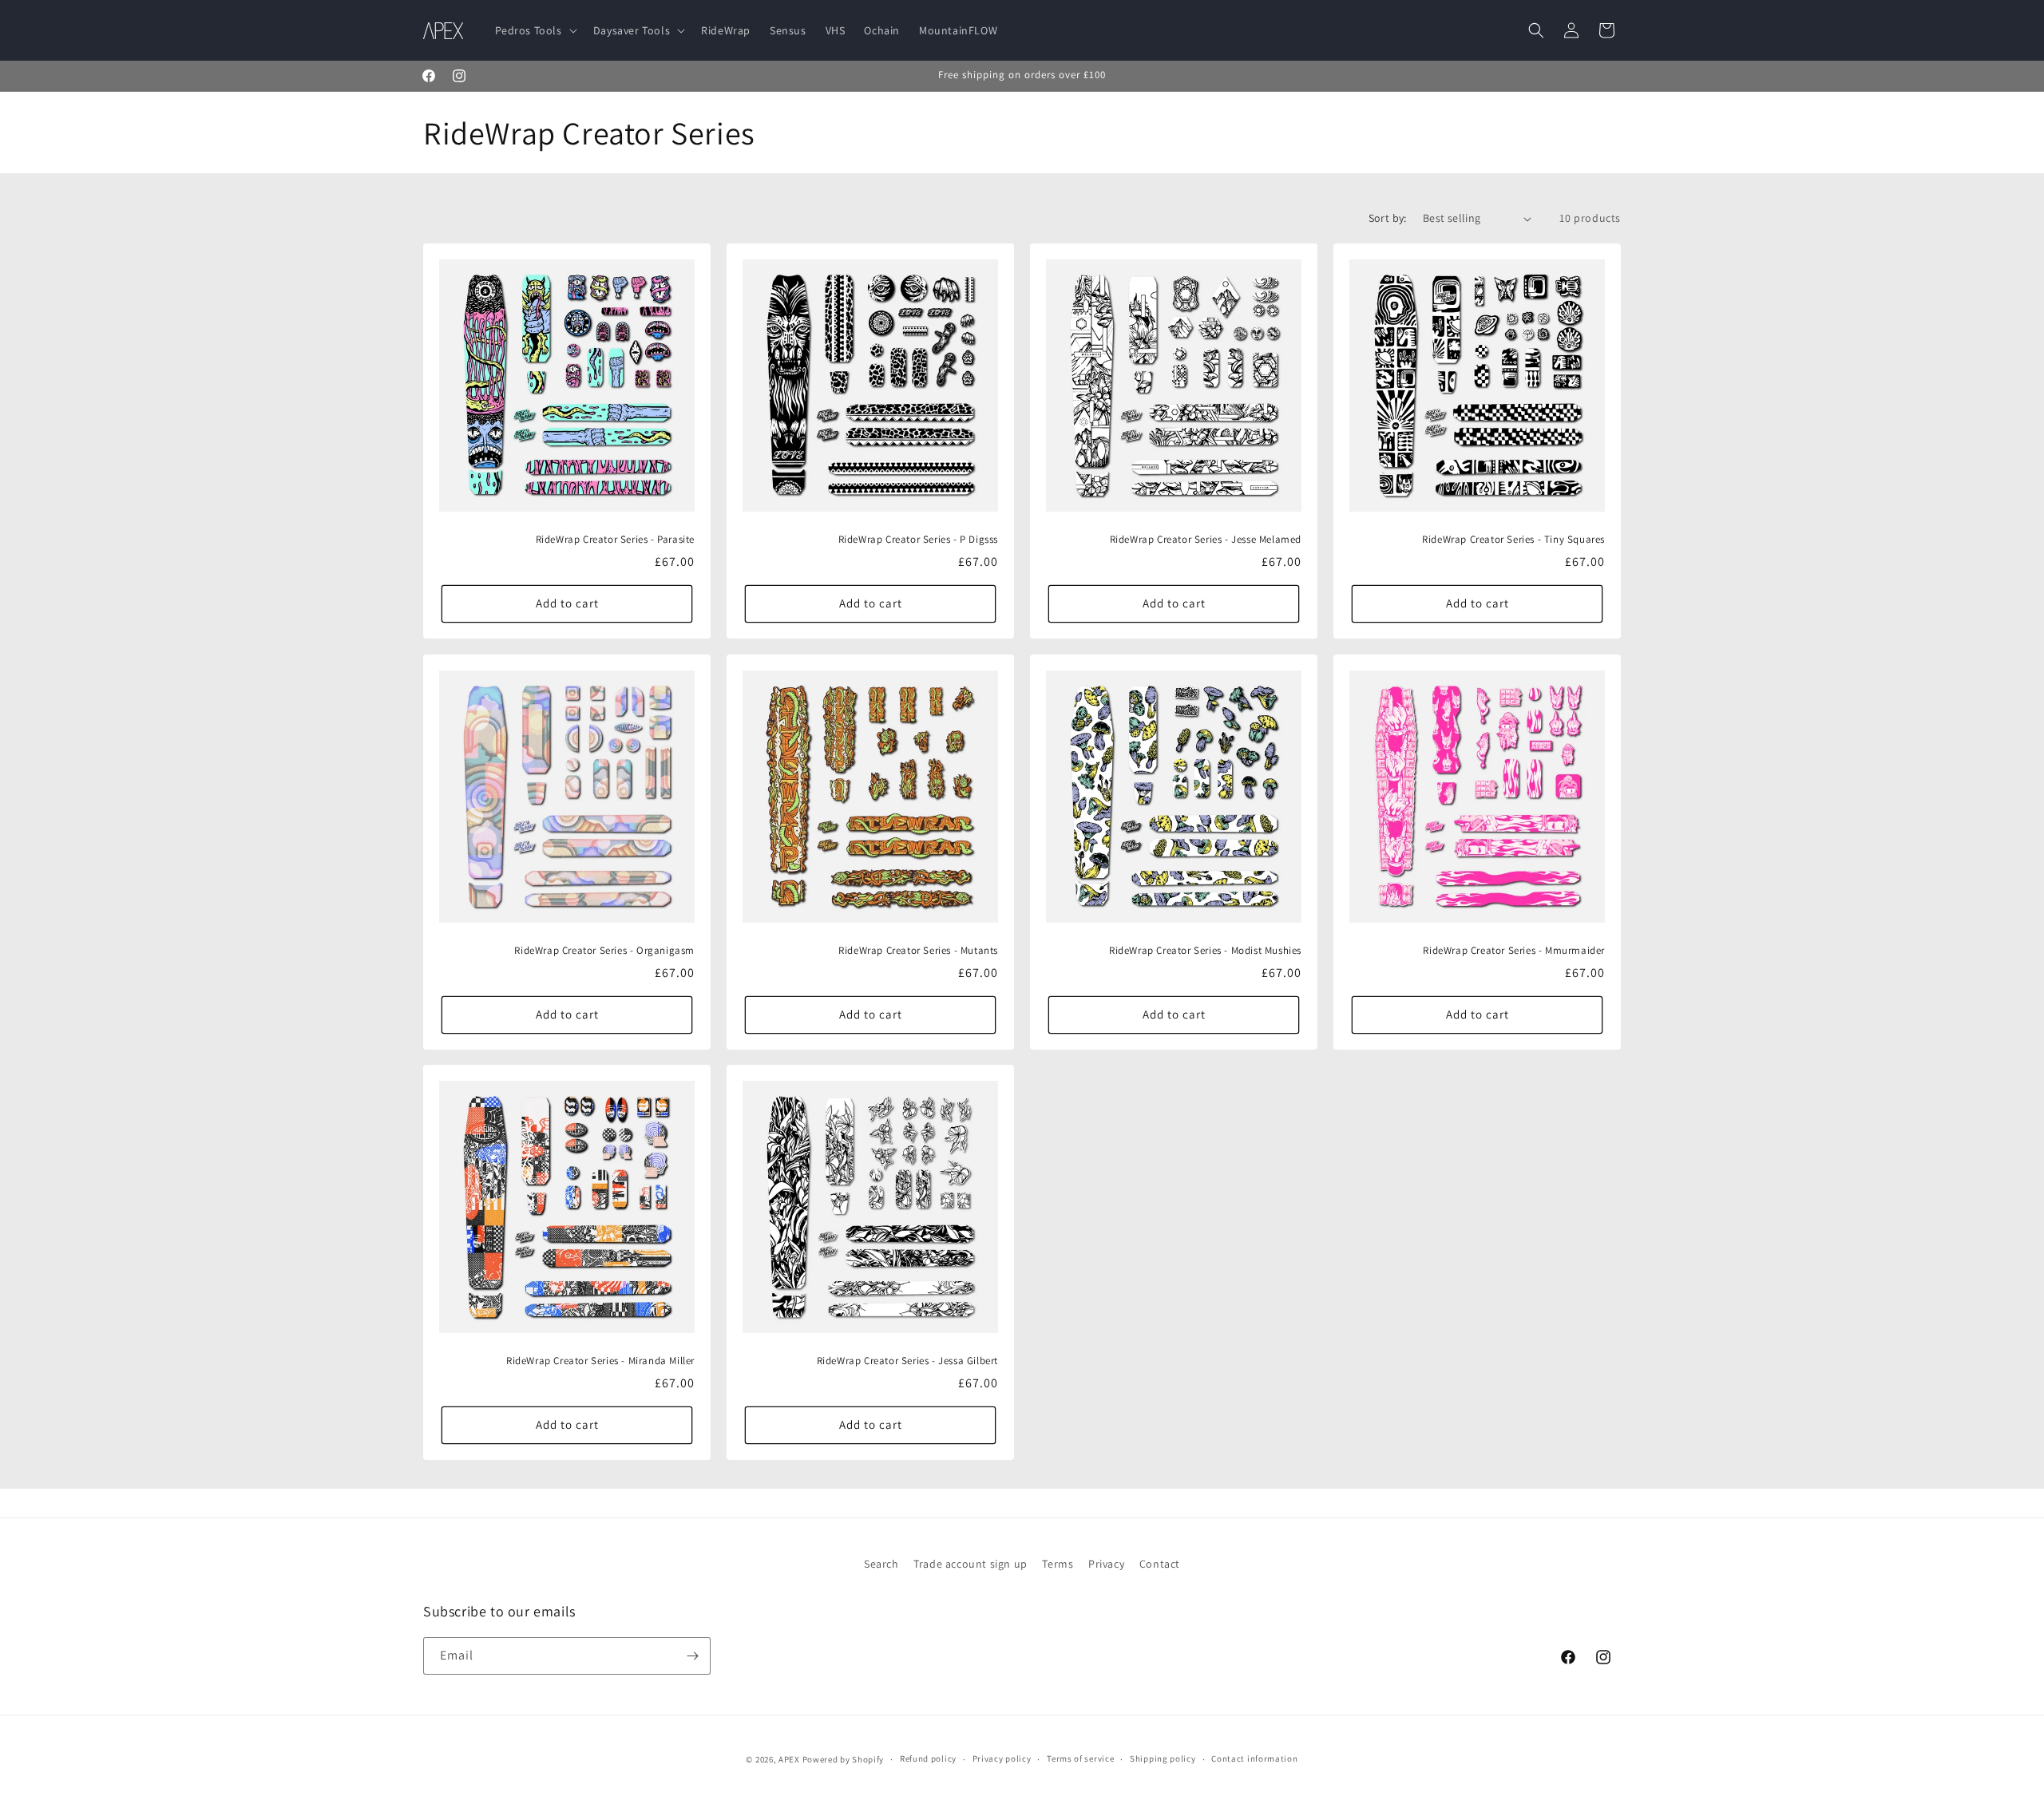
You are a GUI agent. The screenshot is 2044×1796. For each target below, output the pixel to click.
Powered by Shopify (844, 1759)
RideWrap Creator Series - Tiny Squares (1513, 540)
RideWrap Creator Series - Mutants (918, 950)
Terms (1058, 1564)
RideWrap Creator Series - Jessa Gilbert (907, 1361)
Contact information (1254, 1758)
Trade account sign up (971, 1564)
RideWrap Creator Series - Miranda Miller (600, 1361)
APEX (789, 1759)
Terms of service (1080, 1758)
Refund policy (928, 1758)
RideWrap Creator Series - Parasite (615, 540)
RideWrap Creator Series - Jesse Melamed (1206, 540)
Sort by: (1388, 218)
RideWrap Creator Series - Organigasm (604, 950)
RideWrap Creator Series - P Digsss (918, 540)
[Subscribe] (692, 1656)
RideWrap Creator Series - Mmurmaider (1514, 950)
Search (881, 1564)
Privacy (1106, 1564)
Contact (1160, 1564)
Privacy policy (1002, 1758)
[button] (535, 30)
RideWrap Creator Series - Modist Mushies (1205, 950)
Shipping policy (1163, 1758)
